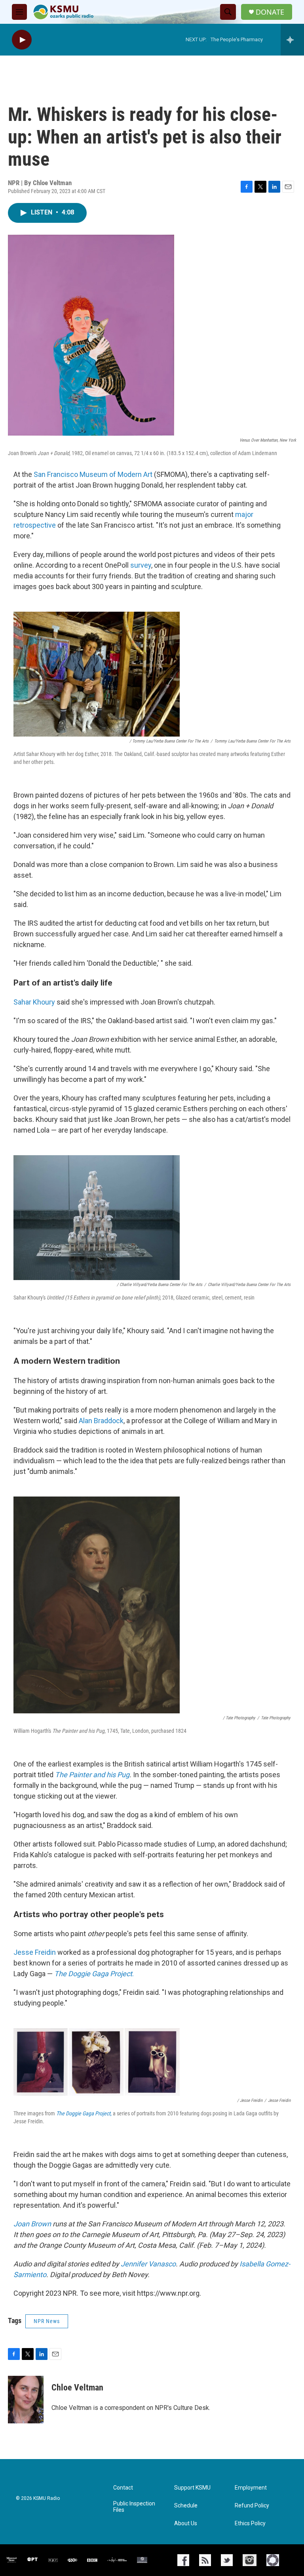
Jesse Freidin (35, 1952)
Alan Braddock (101, 1421)
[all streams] (292, 40)
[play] (22, 40)
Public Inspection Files (134, 2507)
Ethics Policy (250, 2523)
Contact (123, 2488)
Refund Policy (252, 2506)
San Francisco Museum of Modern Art (93, 474)
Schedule (186, 2506)
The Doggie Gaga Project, (84, 2113)
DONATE (270, 12)
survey (141, 565)
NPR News (47, 2321)
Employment (251, 2488)
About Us (186, 2523)
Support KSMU (192, 2488)
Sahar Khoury (34, 1002)
